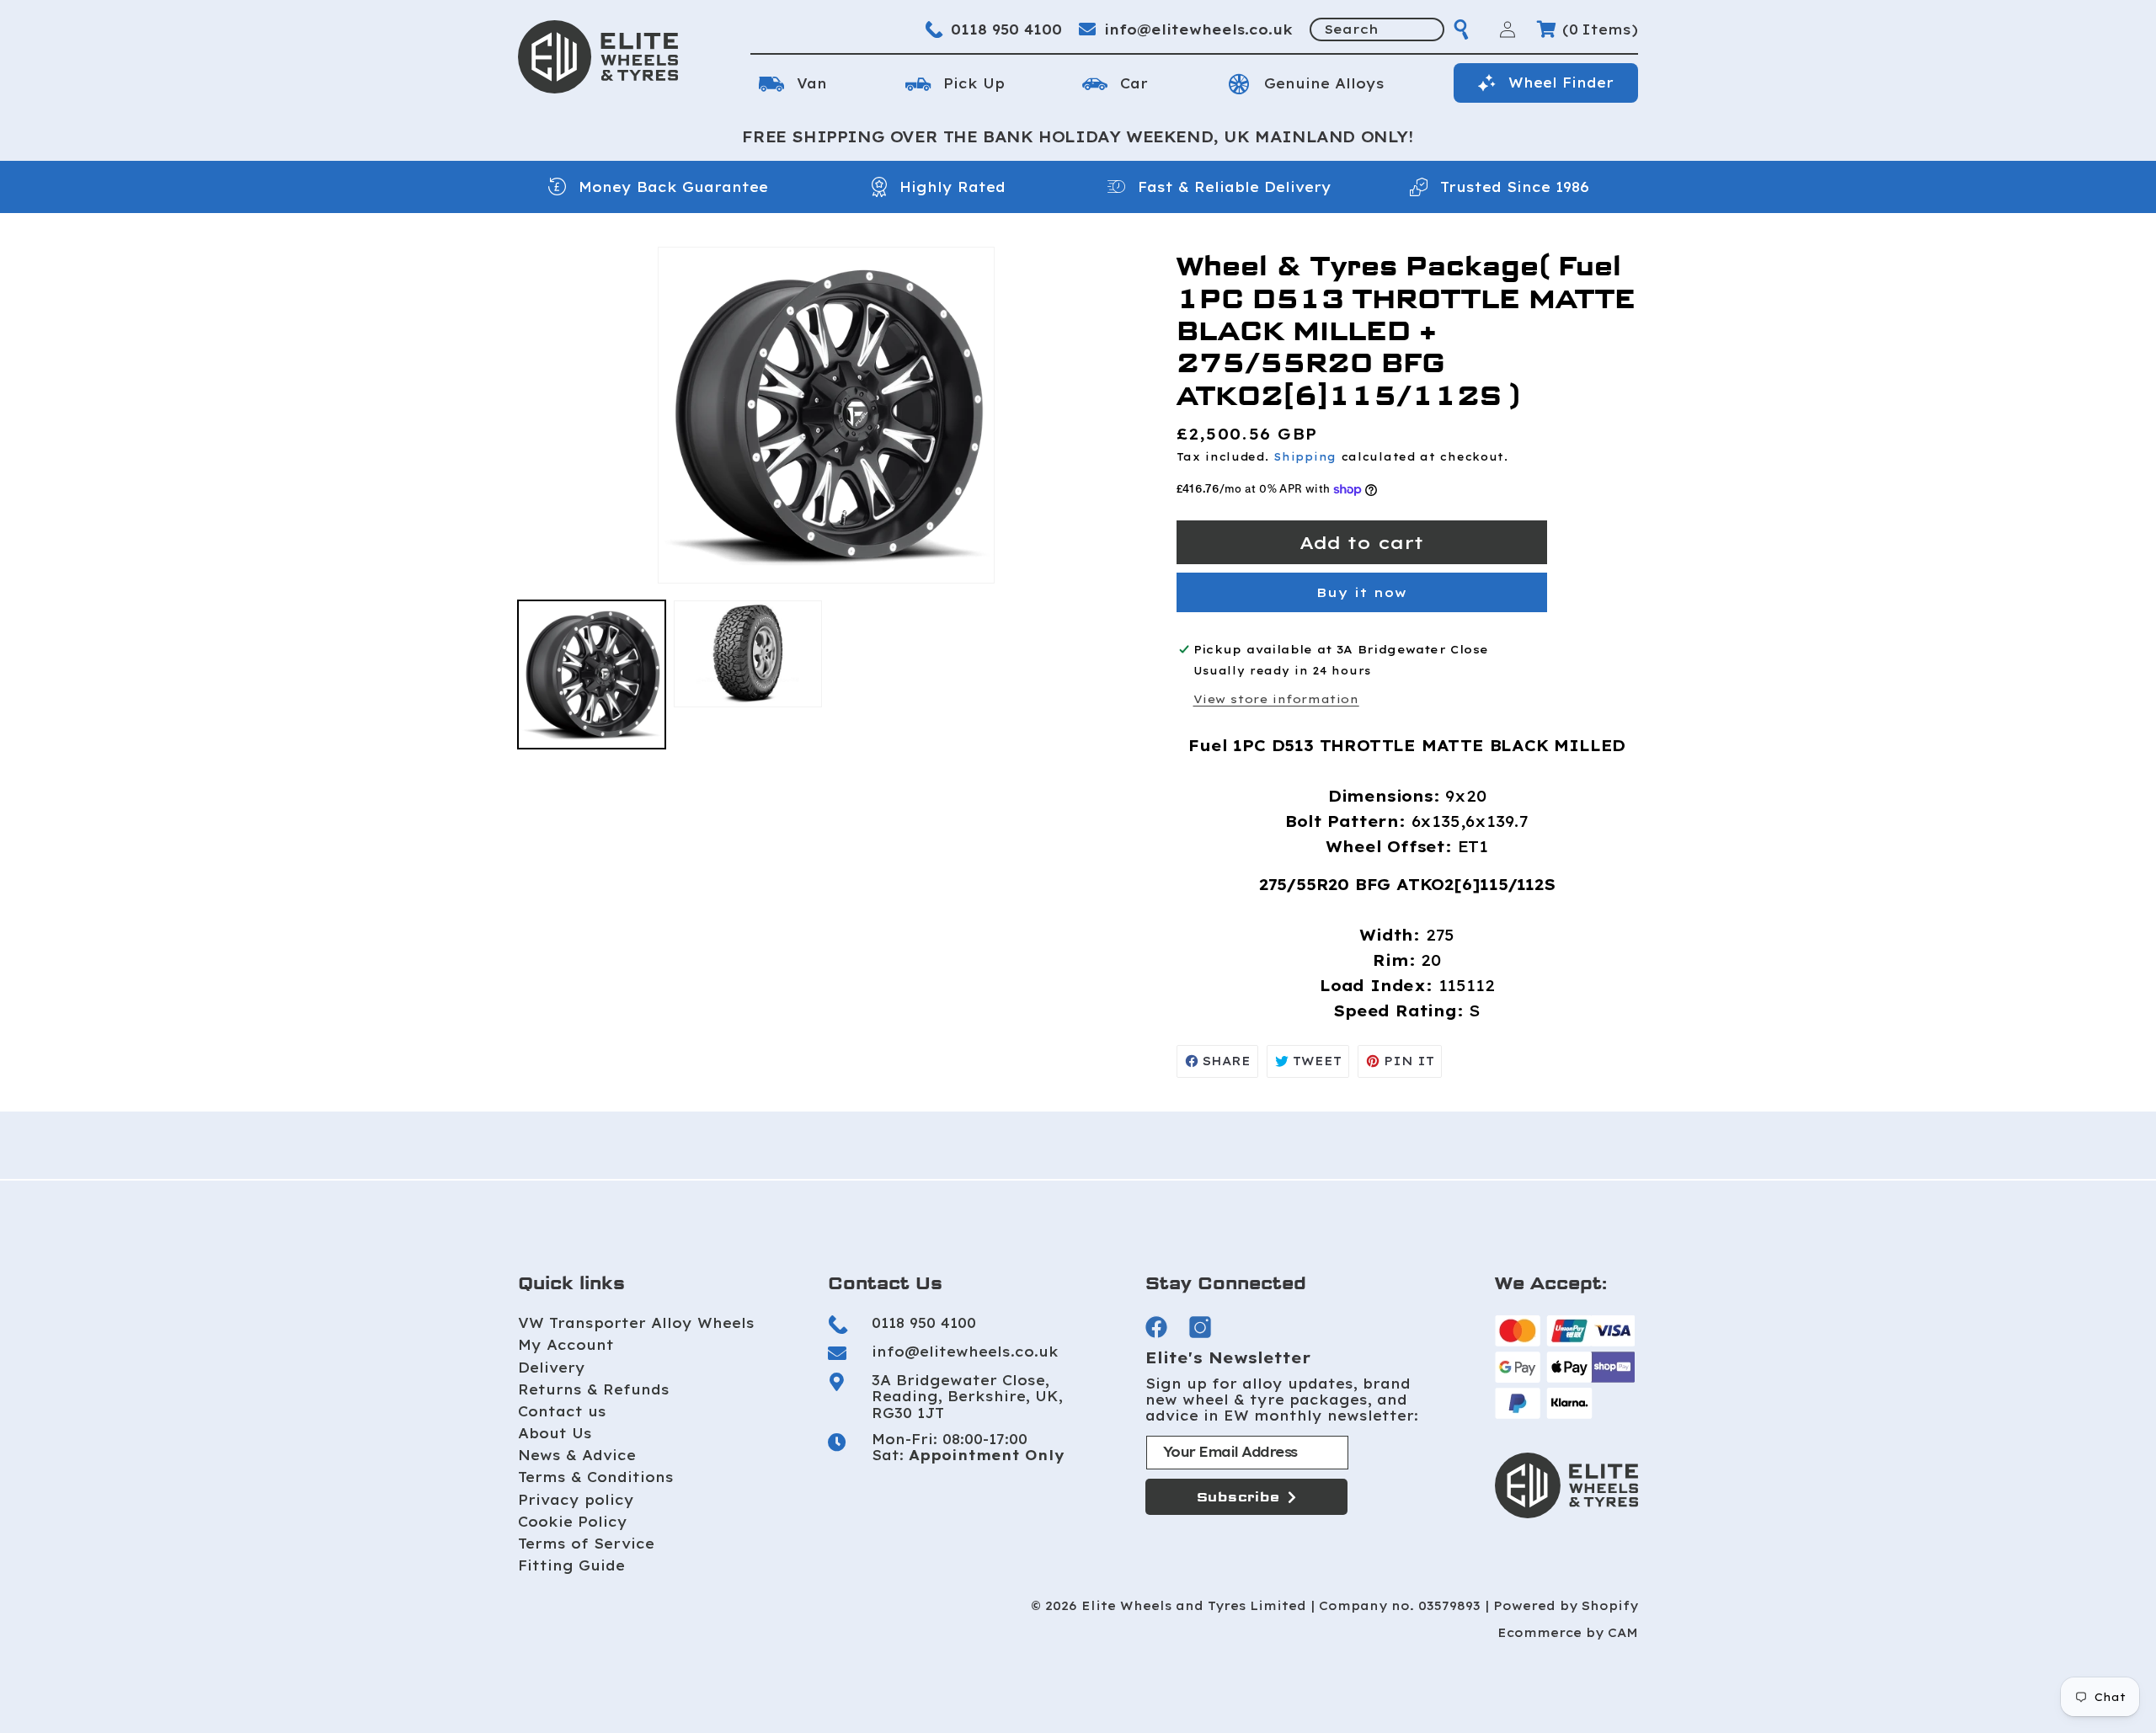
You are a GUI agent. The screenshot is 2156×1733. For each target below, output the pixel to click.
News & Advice (577, 1455)
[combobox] (1377, 29)
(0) (1600, 29)
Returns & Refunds (594, 1389)
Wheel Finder (1561, 83)
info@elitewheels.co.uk (1198, 29)
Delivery (552, 1368)
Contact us (562, 1411)
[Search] (1461, 29)
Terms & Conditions (596, 1477)
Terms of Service (586, 1544)
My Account (566, 1345)
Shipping (1305, 457)
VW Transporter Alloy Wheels (636, 1323)
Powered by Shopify (1566, 1606)
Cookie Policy (573, 1522)
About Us (555, 1433)
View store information (1276, 699)
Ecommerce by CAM (1568, 1633)
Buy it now (1362, 592)
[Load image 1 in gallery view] (592, 674)
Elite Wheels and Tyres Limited (1194, 1606)
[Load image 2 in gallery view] (747, 654)
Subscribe (1238, 1497)
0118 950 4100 (1006, 29)
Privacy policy (576, 1500)
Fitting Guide (571, 1565)
